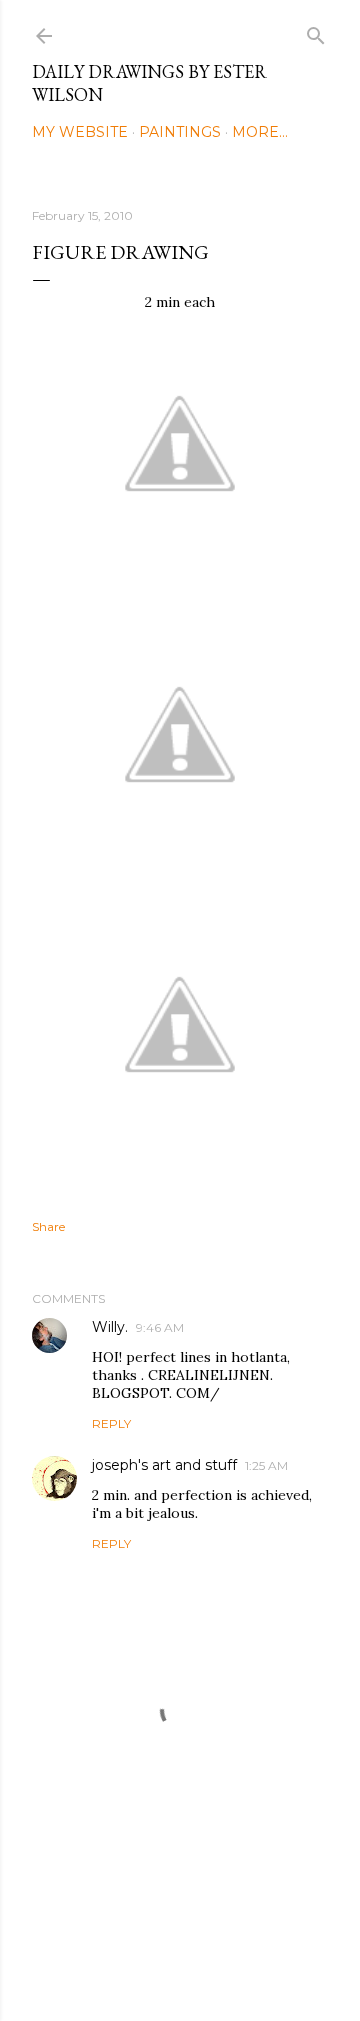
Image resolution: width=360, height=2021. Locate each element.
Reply (111, 1423)
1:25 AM (266, 1465)
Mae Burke (233, 1963)
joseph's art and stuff (164, 1465)
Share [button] (48, 1226)
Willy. (110, 1327)
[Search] (316, 31)
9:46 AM (160, 1327)
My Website (80, 132)
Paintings (180, 132)
